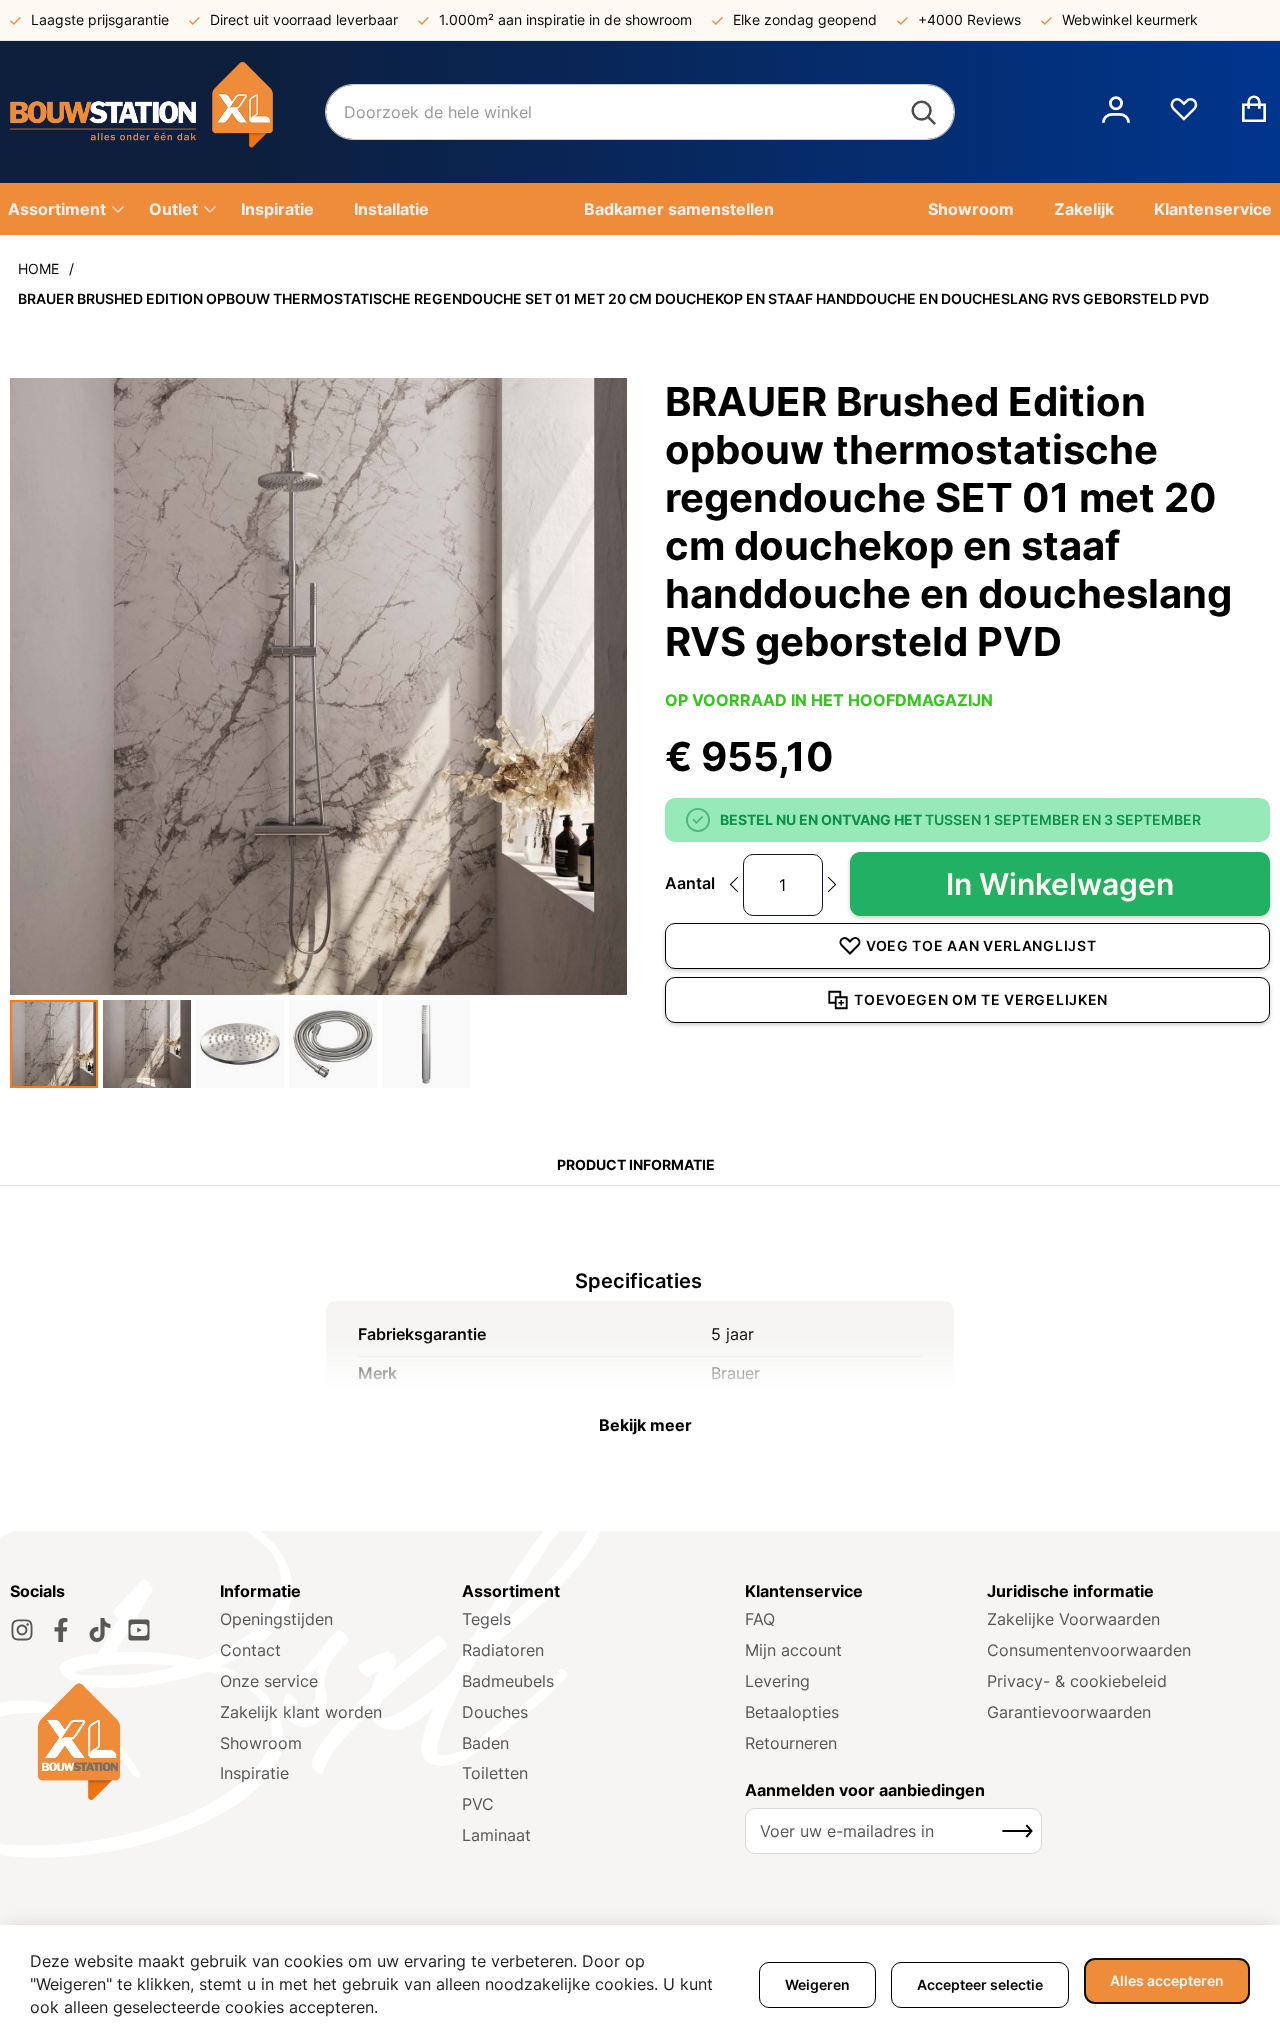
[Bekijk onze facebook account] (61, 1630)
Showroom (261, 1743)
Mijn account (793, 1650)
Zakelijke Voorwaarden (1073, 1619)
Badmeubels (508, 1681)
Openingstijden (276, 1619)
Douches (495, 1712)
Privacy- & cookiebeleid (1077, 1681)
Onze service (269, 1681)
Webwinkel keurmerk (1130, 19)
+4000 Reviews (969, 19)
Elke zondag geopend (805, 19)
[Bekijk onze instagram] (22, 1630)
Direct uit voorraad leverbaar (304, 19)
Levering (777, 1681)
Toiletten (495, 1773)
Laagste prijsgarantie (100, 19)
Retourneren (791, 1743)
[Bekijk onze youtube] (139, 1630)
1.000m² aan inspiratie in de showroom (565, 19)
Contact (250, 1650)
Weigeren (817, 1984)
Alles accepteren (1167, 1980)
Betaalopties (792, 1712)
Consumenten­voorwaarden (1089, 1650)
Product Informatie (636, 1164)
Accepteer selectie (980, 1984)
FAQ (760, 1619)
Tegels (486, 1619)
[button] (1116, 112)
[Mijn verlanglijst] (1184, 117)
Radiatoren (503, 1650)
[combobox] (640, 112)
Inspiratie (254, 1773)
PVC (478, 1804)
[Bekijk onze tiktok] (100, 1630)
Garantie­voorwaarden (1069, 1712)
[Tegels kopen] (167, 112)
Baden (485, 1743)
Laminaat (496, 1835)
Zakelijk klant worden (301, 1712)
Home (38, 268)
